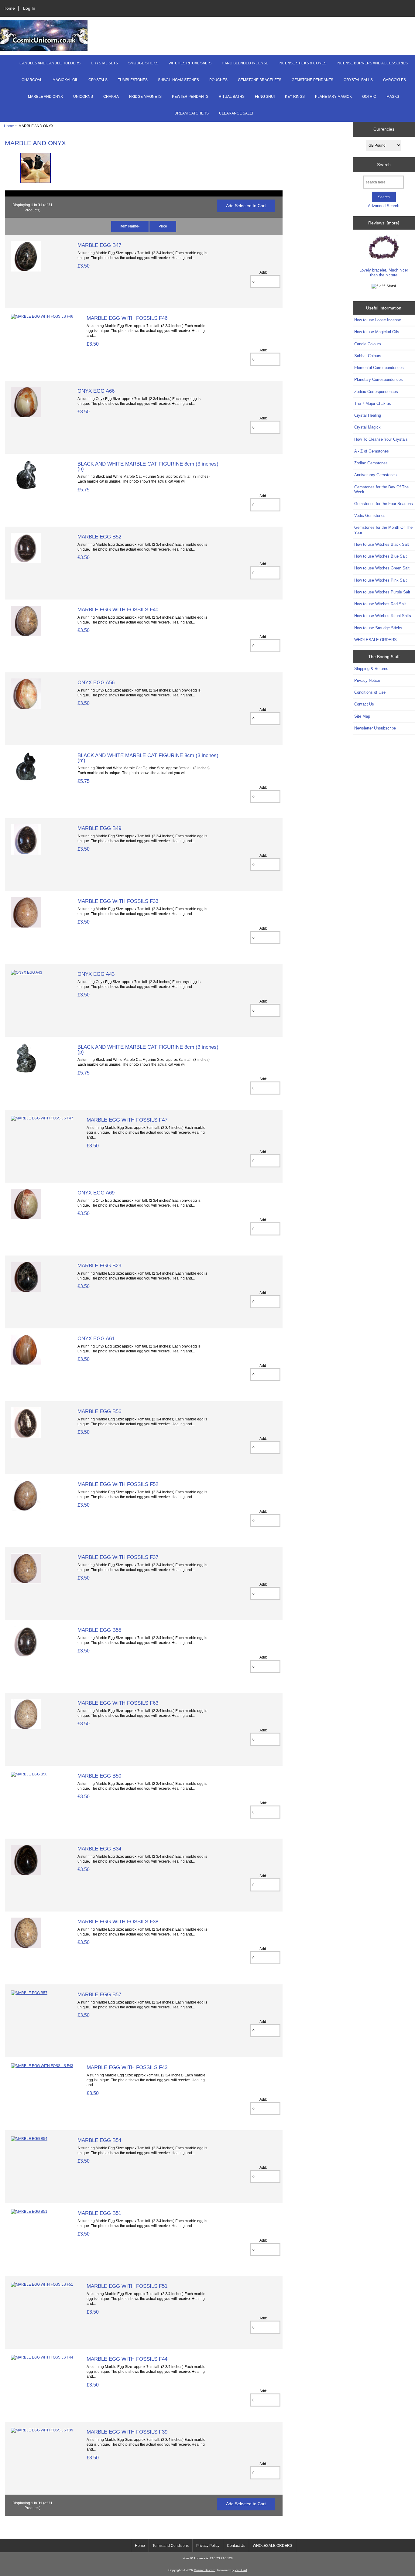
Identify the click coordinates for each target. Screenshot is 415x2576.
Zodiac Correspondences (376, 392)
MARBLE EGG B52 (99, 537)
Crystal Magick (367, 427)
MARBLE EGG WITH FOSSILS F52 (118, 1484)
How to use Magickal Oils (377, 332)
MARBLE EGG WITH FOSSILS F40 (118, 610)
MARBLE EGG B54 (99, 2140)
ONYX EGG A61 (96, 1338)
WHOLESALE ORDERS (376, 640)
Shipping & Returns (371, 669)
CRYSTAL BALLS (358, 80)
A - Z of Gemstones (372, 451)
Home (9, 8)
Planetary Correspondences (379, 379)
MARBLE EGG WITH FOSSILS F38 (118, 1922)
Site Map (362, 716)
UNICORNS (83, 97)
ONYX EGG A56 (96, 682)
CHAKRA (111, 97)
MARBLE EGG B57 (99, 1994)
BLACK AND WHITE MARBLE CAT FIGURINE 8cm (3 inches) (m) (148, 758)
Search (384, 165)
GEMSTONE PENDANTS (312, 80)
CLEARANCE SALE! (236, 113)
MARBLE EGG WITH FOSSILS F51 (127, 2286)
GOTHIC (369, 97)
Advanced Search (384, 206)
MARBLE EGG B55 (99, 1630)
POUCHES (218, 80)
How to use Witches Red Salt (380, 604)
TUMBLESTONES (133, 80)
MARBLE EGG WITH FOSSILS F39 (127, 2432)
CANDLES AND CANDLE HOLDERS (50, 63)
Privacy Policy (208, 2546)
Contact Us (364, 704)
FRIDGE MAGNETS (145, 97)
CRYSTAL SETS (104, 63)
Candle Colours (368, 344)
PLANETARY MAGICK (333, 97)
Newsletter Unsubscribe (375, 728)
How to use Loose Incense (378, 320)
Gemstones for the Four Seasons (384, 504)
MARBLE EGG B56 (99, 1411)
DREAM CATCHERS (192, 113)
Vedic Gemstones (370, 516)
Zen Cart (241, 2570)
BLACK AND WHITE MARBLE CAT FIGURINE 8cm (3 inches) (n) (148, 466)
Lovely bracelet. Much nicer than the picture (384, 273)
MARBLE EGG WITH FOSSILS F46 (127, 318)
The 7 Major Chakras (373, 403)
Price (163, 226)
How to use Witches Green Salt (382, 568)
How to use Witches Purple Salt (382, 592)
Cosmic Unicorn (205, 2570)
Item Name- (130, 226)
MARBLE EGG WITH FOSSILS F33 (118, 901)
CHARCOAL (32, 80)
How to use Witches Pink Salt (381, 580)
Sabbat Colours (368, 356)
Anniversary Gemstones (376, 475)
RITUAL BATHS (232, 97)
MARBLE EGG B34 (99, 1849)
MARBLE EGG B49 (99, 828)
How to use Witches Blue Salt (381, 556)
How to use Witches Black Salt (382, 544)
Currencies (384, 129)
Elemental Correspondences (379, 368)
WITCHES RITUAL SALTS (190, 63)
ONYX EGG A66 (96, 391)
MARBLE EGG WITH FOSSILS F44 (127, 2359)
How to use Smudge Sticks (378, 628)
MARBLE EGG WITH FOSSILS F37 (118, 1557)
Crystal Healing (368, 415)
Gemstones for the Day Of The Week (381, 489)
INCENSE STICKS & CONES (302, 63)
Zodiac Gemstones (371, 463)
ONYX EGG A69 (96, 1193)
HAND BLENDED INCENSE (245, 63)
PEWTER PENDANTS (190, 97)
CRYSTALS (98, 80)
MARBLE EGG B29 (99, 1266)
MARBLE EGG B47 (99, 245)
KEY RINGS (295, 97)
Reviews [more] (384, 223)
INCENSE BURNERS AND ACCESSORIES (372, 63)
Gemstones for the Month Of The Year (383, 530)
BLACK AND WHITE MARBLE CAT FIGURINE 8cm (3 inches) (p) (148, 1049)
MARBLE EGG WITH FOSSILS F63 (118, 1703)
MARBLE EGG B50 (99, 1776)
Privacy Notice (367, 680)
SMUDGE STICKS (143, 63)
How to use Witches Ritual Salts (383, 616)
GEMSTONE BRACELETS (260, 80)
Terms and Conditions (171, 2546)
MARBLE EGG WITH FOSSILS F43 (127, 2067)
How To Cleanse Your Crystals (381, 439)
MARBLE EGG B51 (99, 2213)
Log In (29, 8)
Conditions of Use (370, 692)
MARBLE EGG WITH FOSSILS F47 (127, 1120)
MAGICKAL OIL (65, 80)
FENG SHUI (265, 97)
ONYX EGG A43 (96, 974)
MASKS (393, 97)
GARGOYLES (394, 80)
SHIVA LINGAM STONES (178, 80)
